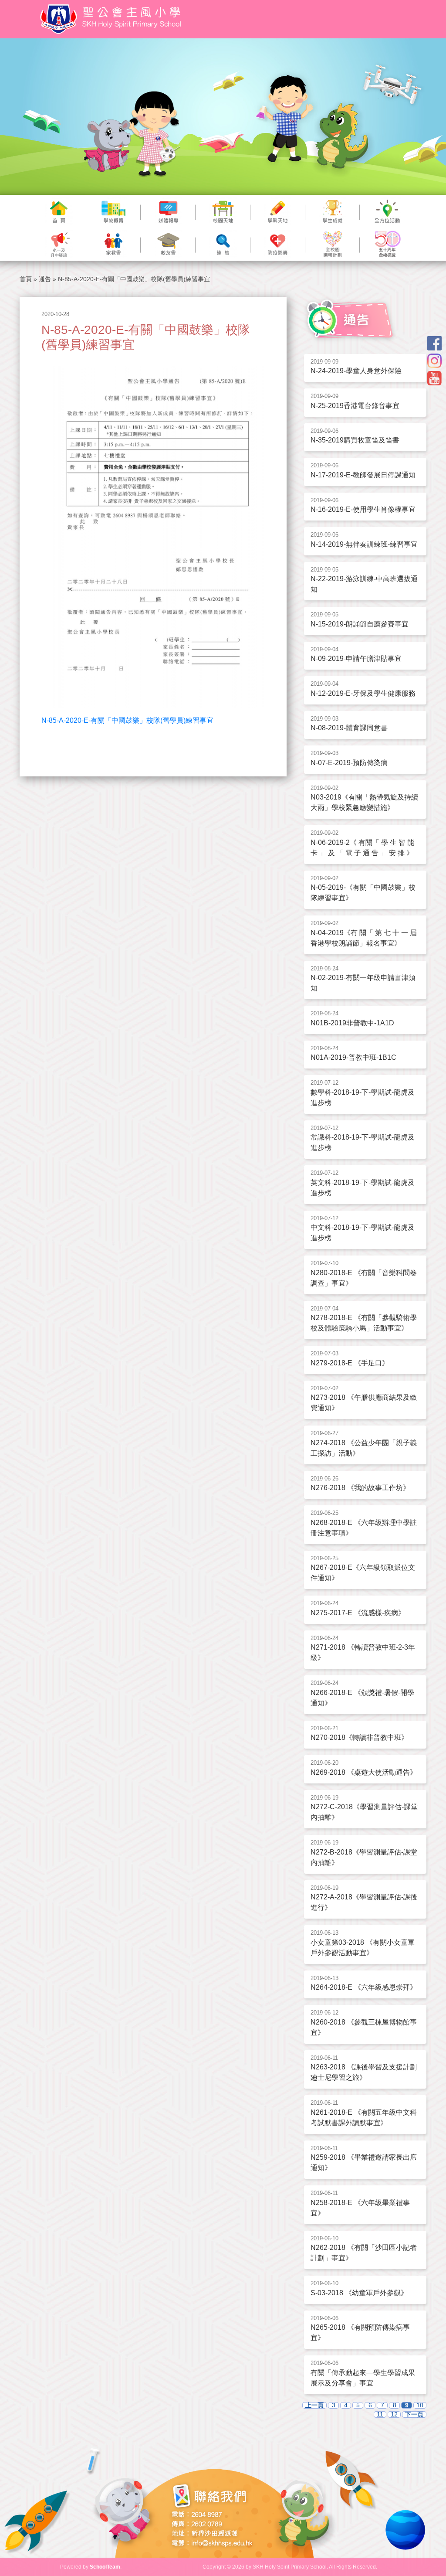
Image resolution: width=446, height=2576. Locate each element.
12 (394, 2414)
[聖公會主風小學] (112, 19)
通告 (45, 279)
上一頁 (314, 2405)
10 (420, 2405)
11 (380, 2414)
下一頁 (414, 2414)
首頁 (26, 279)
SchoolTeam (105, 2567)
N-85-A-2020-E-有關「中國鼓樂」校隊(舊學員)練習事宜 (127, 720)
